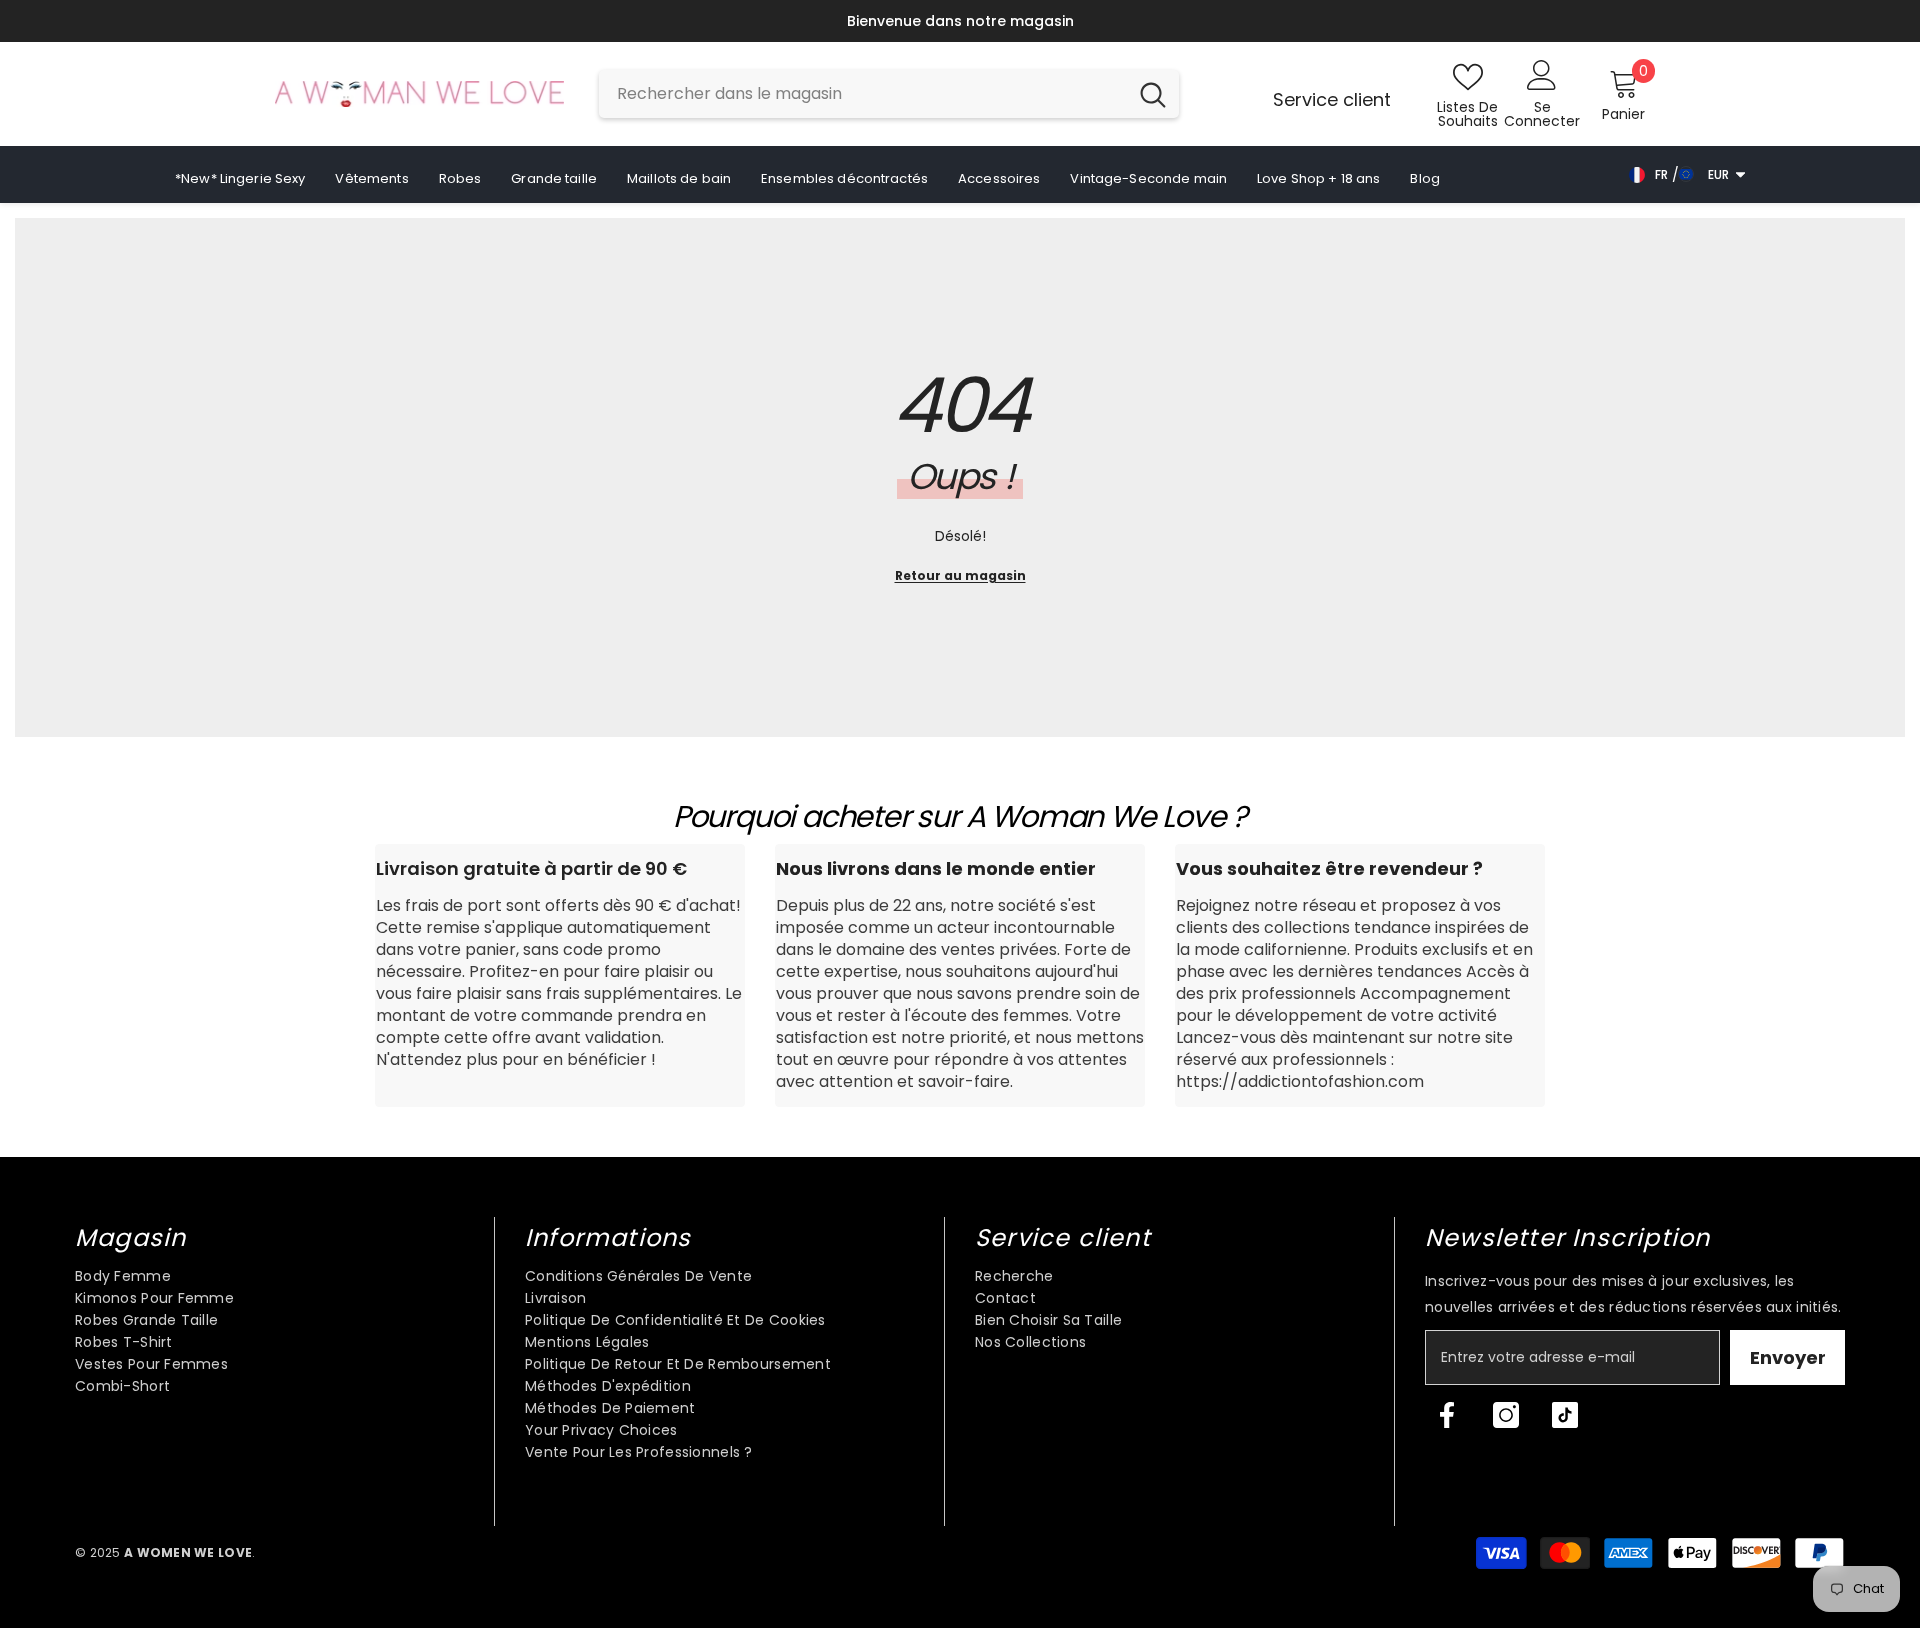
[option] (960, 21)
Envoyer (1788, 1357)
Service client (1332, 99)
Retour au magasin (960, 575)
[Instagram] (1506, 1415)
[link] (560, 975)
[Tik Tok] (1565, 1415)
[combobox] (863, 94)
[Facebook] (1447, 1415)
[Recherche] (889, 94)
